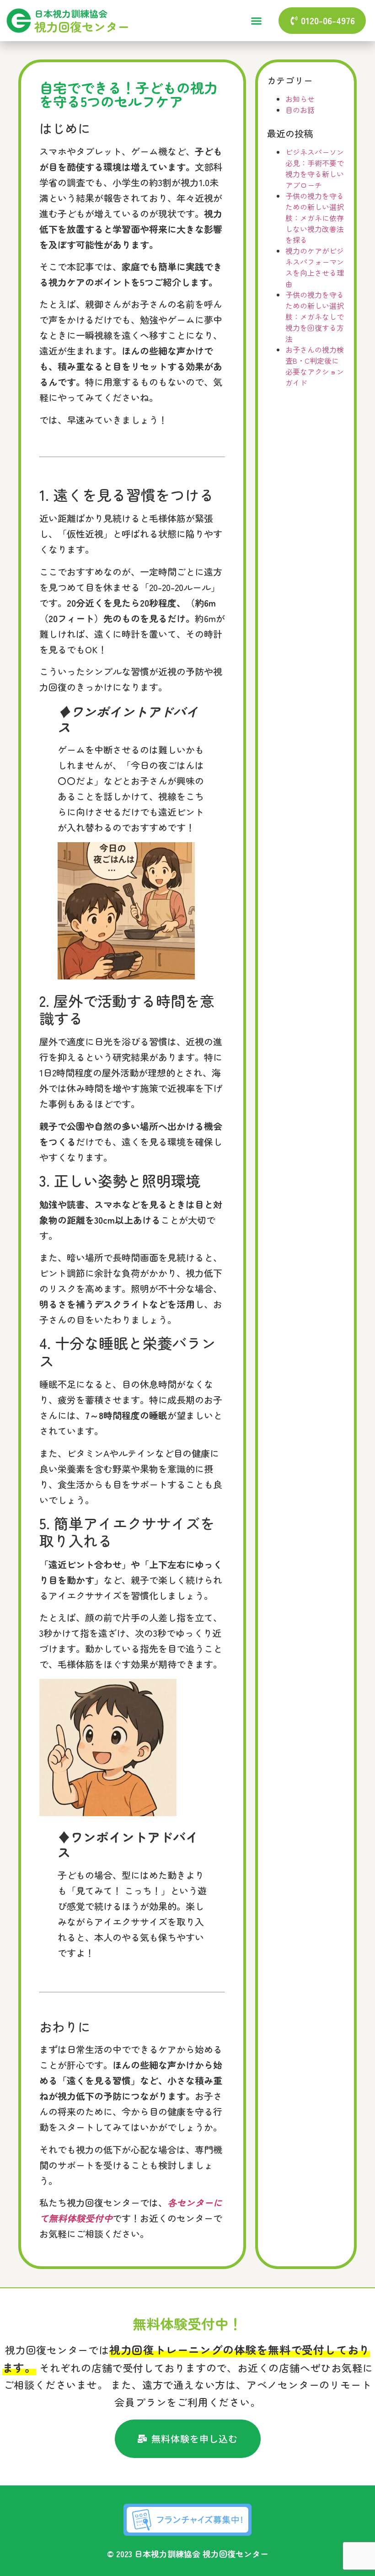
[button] (257, 21)
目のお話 (300, 110)
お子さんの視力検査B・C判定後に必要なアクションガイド (315, 366)
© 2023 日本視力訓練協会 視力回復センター (188, 2554)
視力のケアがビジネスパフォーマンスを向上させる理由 (315, 267)
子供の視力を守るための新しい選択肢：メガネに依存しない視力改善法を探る (315, 218)
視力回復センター (82, 26)
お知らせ (300, 99)
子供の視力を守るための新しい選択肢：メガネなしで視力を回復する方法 (315, 317)
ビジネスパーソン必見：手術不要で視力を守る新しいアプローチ (315, 168)
